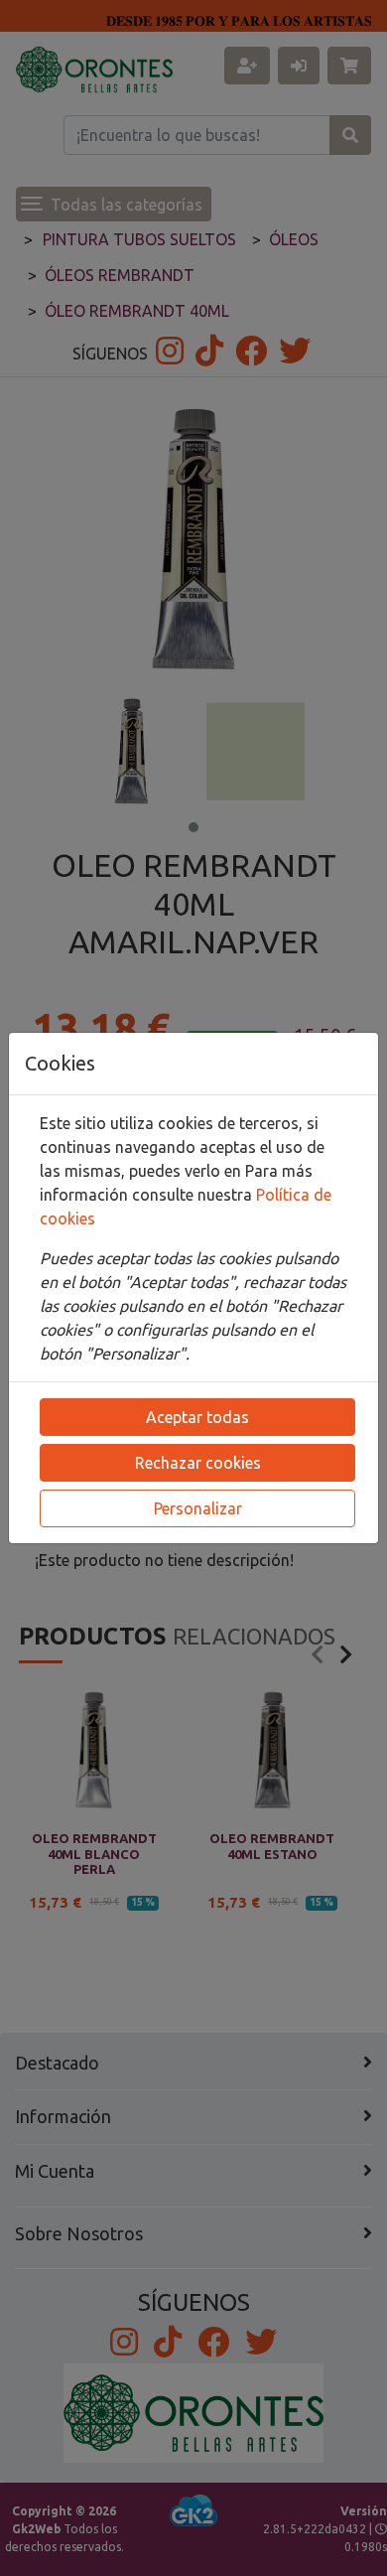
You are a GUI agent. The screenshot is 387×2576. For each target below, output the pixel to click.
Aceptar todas (197, 1417)
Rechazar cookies (198, 1463)
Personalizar (198, 1508)
